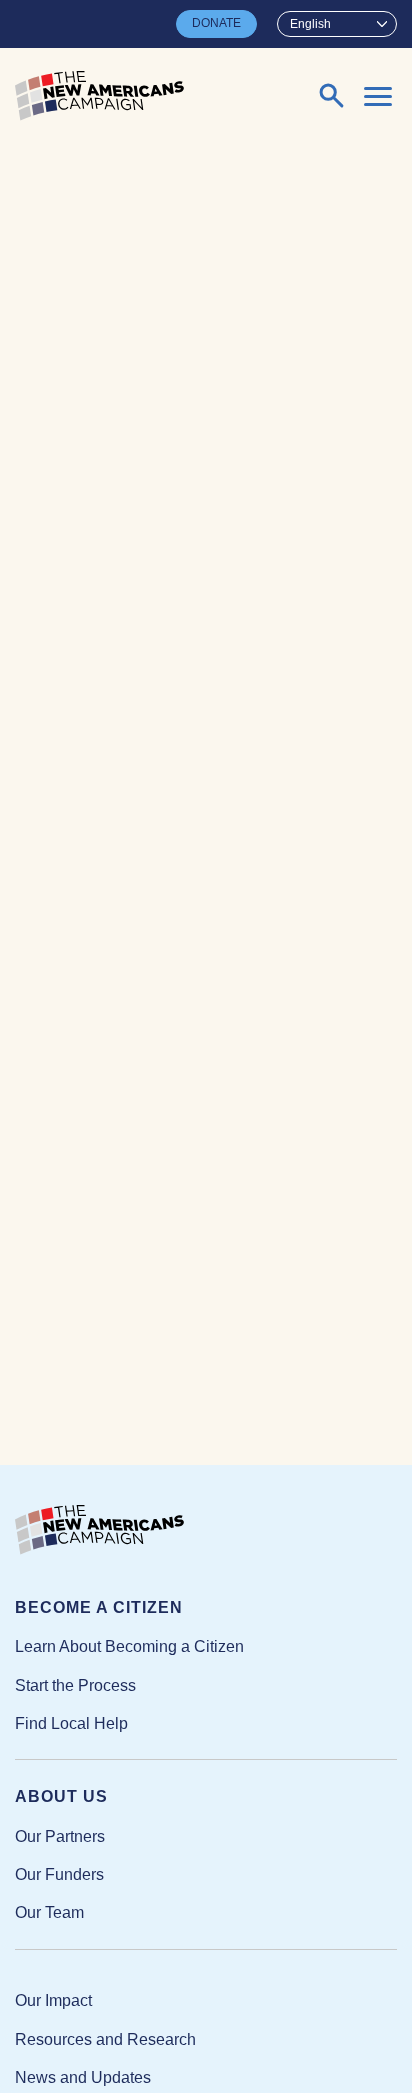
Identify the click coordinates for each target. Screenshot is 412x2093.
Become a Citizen (99, 1607)
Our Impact (53, 2000)
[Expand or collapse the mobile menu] (378, 96)
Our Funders (59, 1874)
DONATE (216, 23)
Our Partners (60, 1836)
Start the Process (75, 1685)
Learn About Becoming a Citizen (129, 1646)
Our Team (49, 1912)
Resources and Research (105, 2039)
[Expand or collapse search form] (332, 96)
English (310, 24)
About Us (61, 1796)
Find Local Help (71, 1723)
